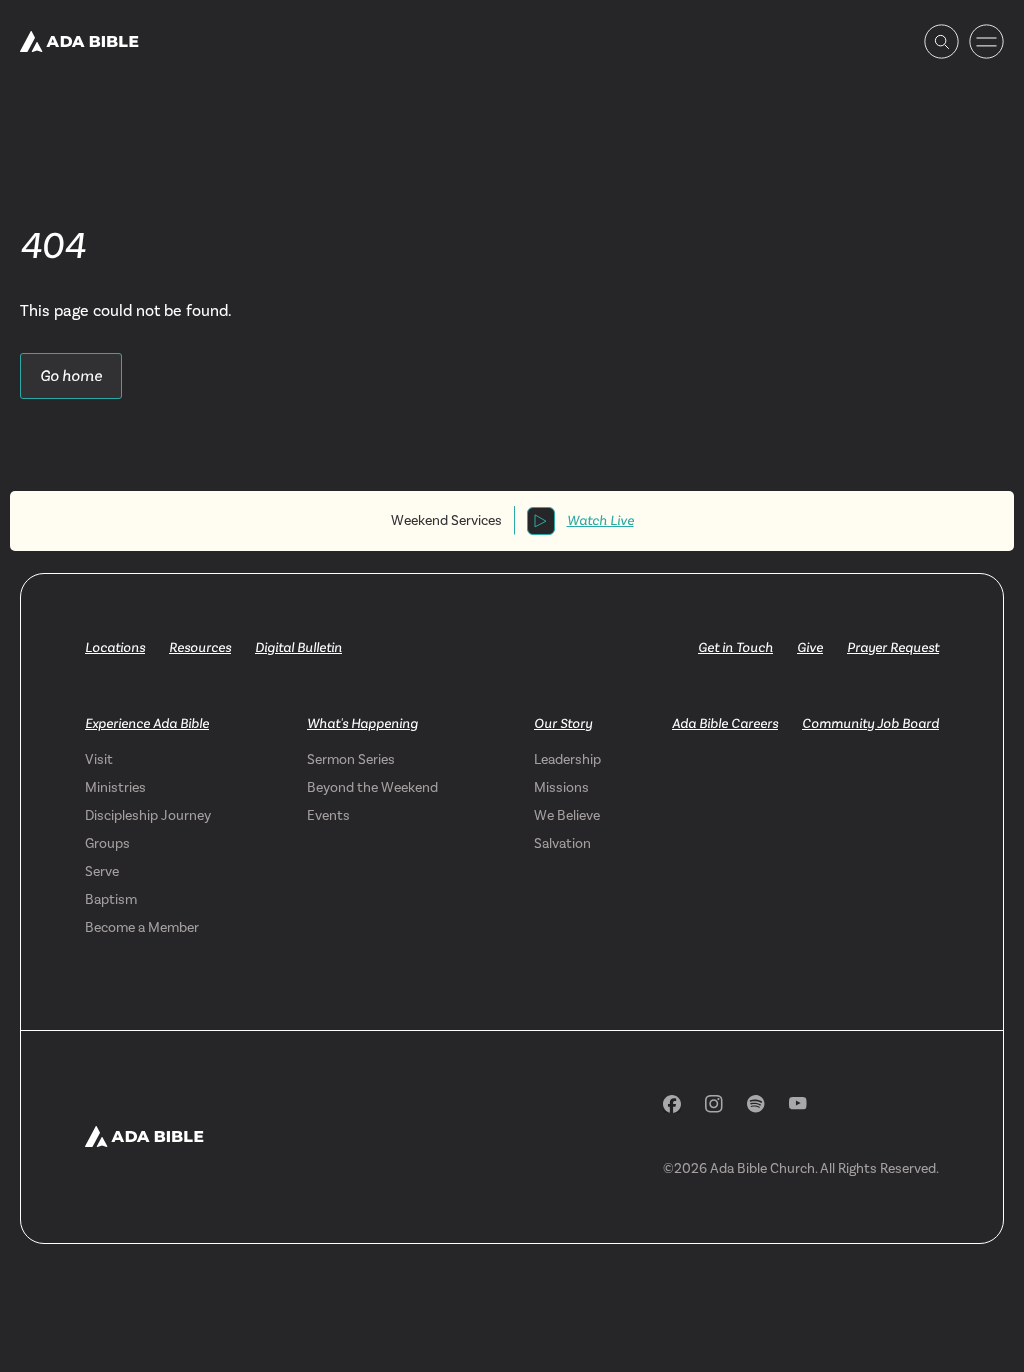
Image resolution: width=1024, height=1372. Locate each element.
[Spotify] (756, 1104)
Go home (71, 375)
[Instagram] (714, 1104)
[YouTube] (798, 1103)
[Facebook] (672, 1104)
